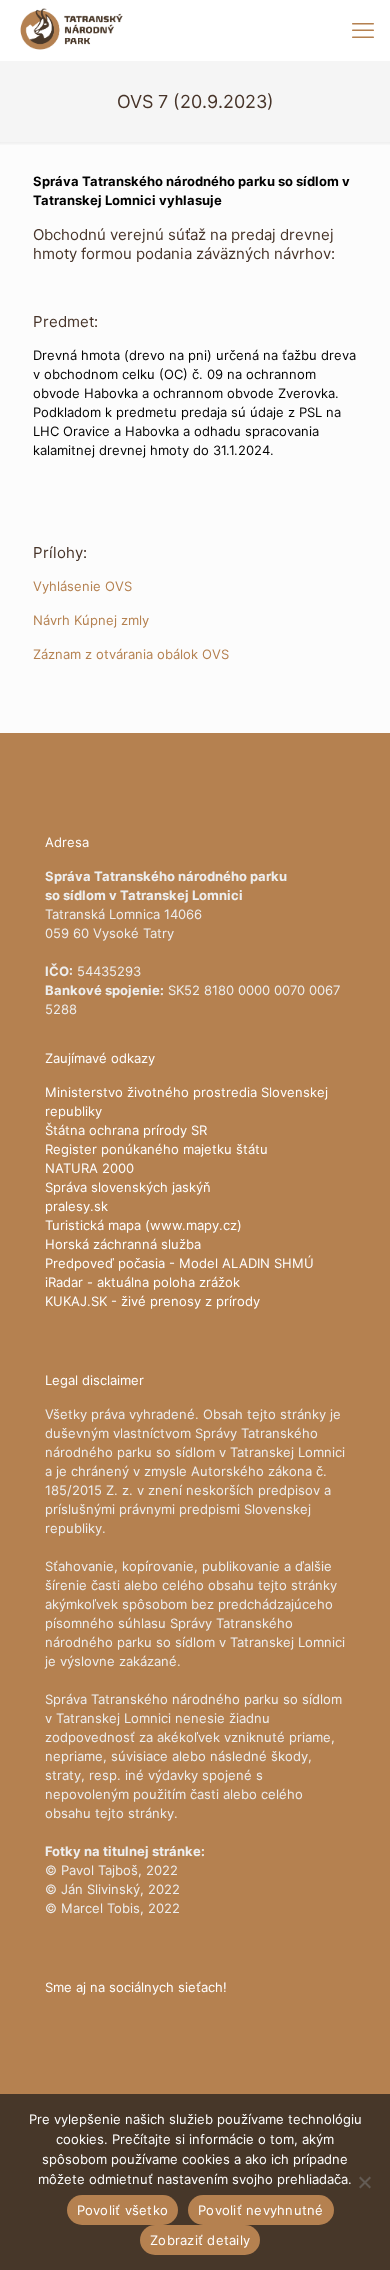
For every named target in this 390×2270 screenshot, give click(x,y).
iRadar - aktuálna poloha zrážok (142, 1282)
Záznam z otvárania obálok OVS (131, 654)
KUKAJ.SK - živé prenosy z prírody (152, 1301)
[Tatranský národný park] (71, 30)
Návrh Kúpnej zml (87, 620)
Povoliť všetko (123, 2210)
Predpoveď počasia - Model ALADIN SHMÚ (179, 1263)
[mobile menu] (363, 30)
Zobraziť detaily (200, 2240)
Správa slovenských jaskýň (128, 1187)
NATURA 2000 (89, 1168)
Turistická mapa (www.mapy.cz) (143, 1225)
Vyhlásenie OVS (82, 586)
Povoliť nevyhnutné (261, 2210)
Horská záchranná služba (123, 1244)
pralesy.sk (76, 1206)
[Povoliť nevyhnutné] (365, 2182)
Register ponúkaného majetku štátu (156, 1149)
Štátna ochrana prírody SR (126, 1130)
